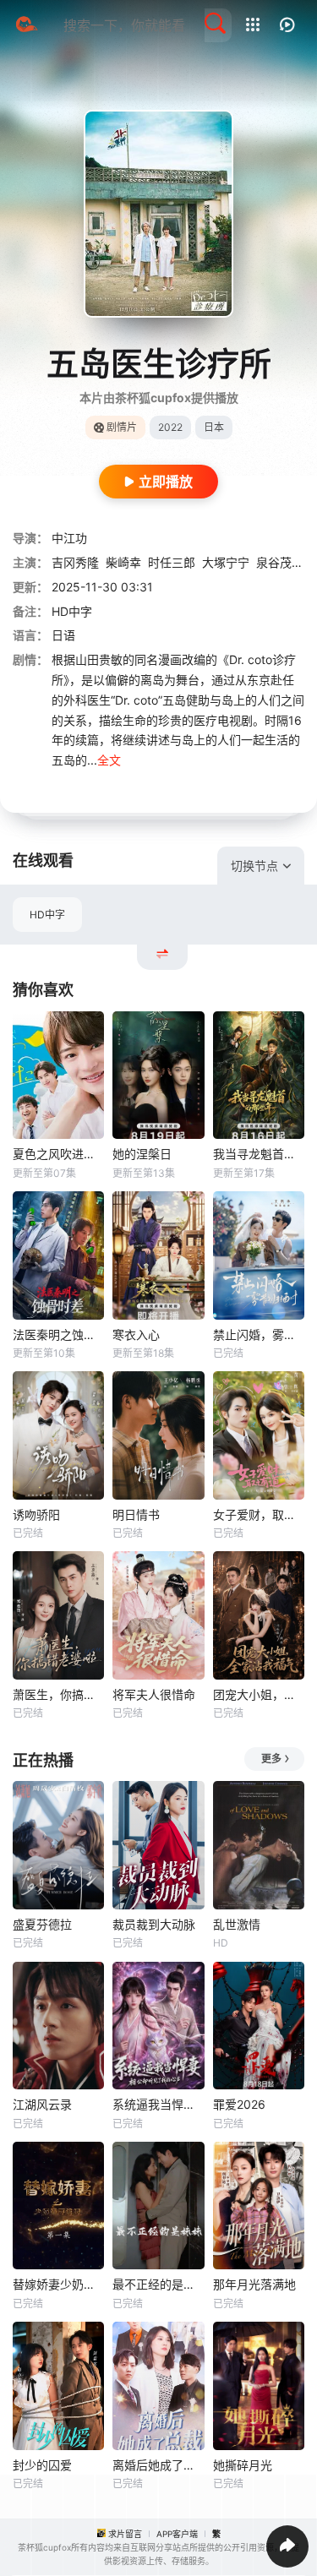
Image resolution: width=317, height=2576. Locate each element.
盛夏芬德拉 (42, 1924)
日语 (63, 635)
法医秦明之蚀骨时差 (58, 1334)
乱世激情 (237, 1924)
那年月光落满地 (254, 2284)
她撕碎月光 (243, 2465)
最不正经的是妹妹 (158, 2284)
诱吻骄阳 (36, 1514)
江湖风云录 (42, 2104)
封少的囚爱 (42, 2465)
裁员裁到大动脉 (154, 1924)
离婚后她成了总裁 (158, 2465)
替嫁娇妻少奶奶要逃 (58, 2284)
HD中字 (47, 915)
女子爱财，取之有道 (259, 1514)
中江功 (69, 538)
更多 (271, 1759)
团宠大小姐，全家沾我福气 (259, 1694)
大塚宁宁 (226, 562)
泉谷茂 (274, 562)
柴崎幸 (123, 562)
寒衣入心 (136, 1334)
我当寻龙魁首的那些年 (259, 1154)
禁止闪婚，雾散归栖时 (259, 1334)
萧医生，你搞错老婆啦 (58, 1694)
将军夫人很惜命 (154, 1694)
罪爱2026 (239, 2104)
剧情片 (122, 427)
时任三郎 (172, 562)
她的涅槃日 (142, 1154)
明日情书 (136, 1514)
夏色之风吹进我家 (58, 1154)
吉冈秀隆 (75, 562)
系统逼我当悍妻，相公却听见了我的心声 (158, 2104)
